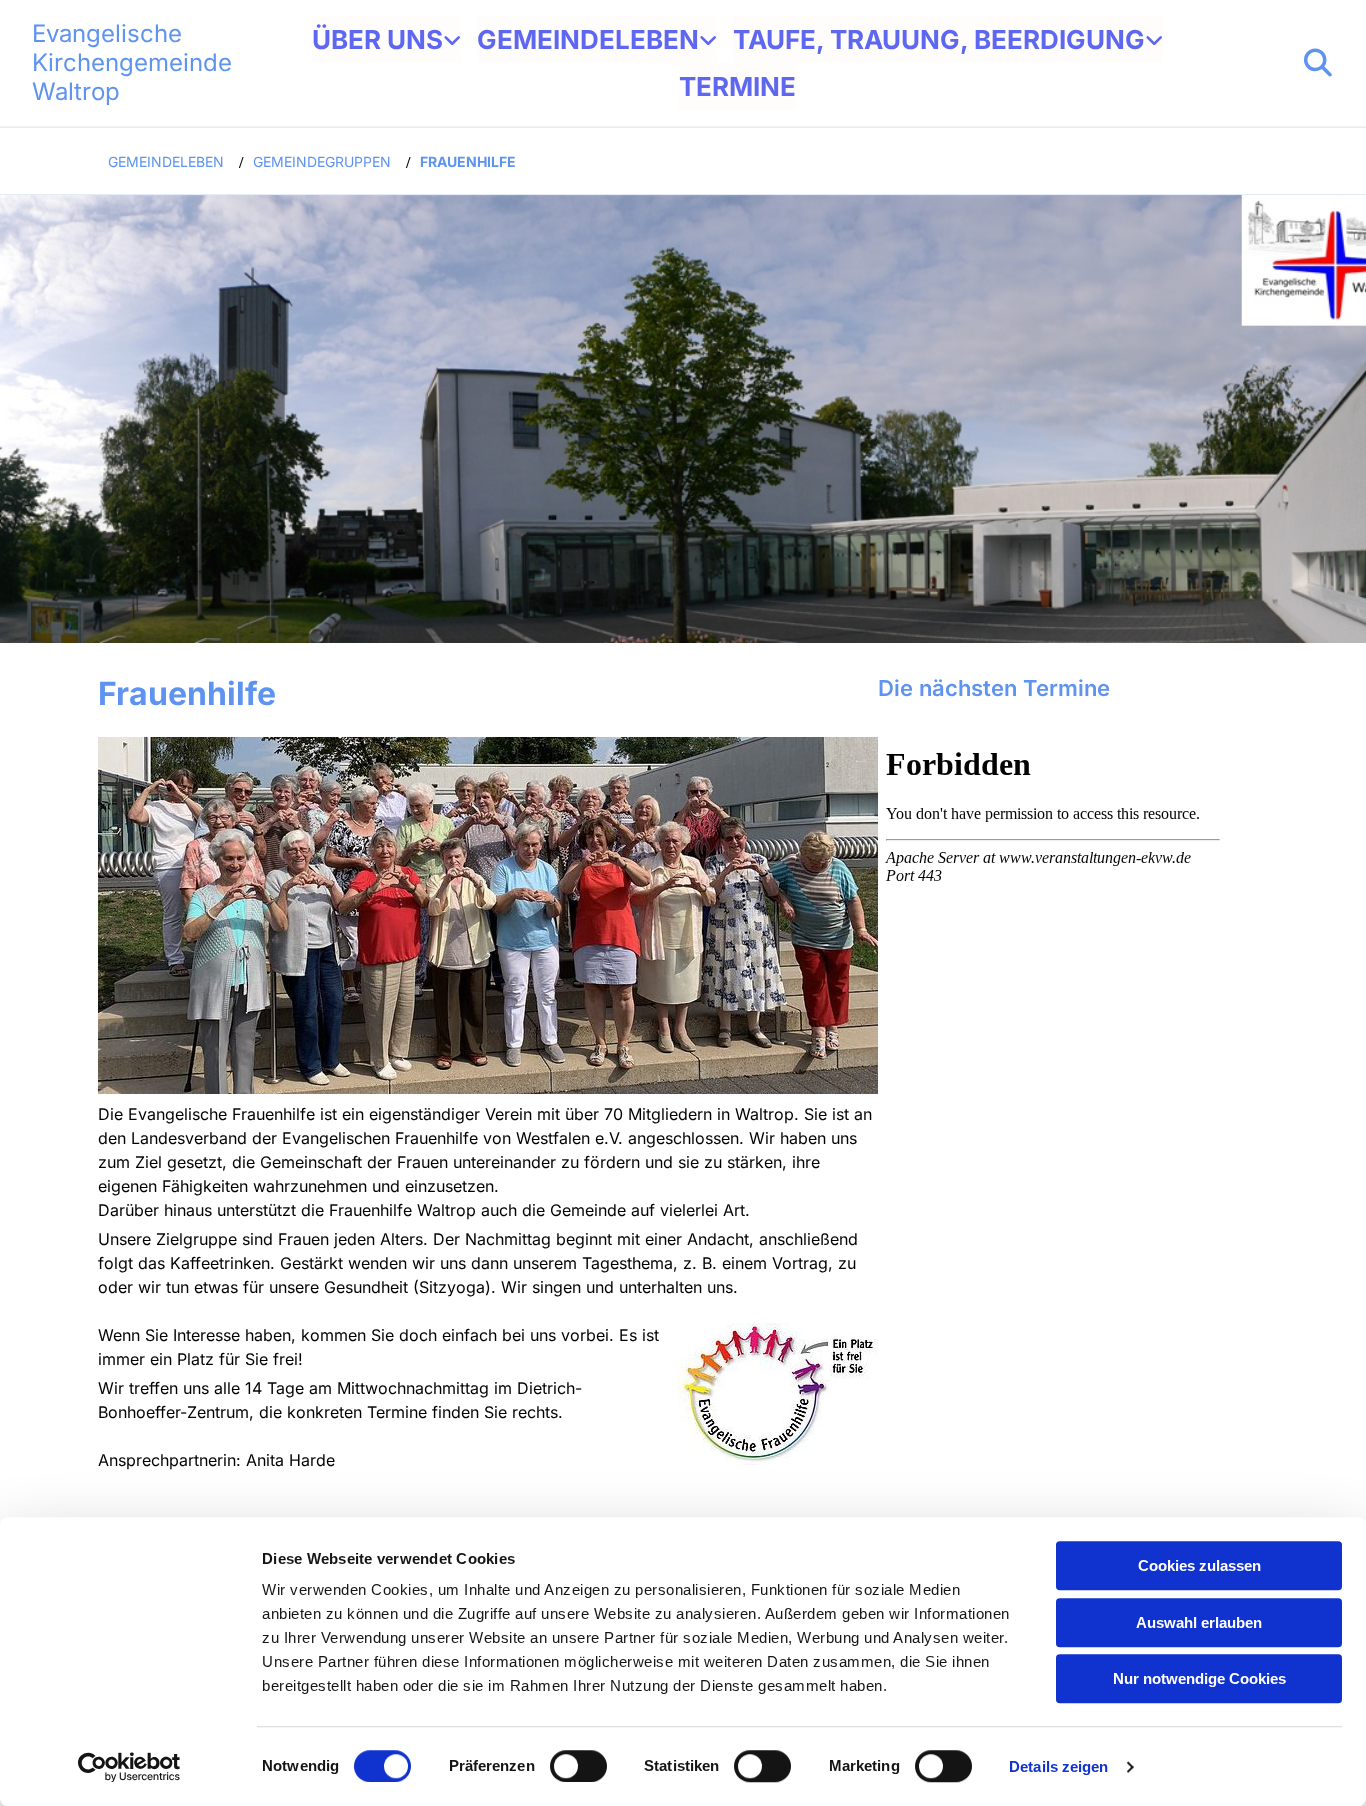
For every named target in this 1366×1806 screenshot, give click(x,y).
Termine (737, 86)
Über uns (377, 39)
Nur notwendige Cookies (1199, 1678)
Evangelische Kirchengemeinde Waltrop (132, 62)
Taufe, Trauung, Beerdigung (939, 39)
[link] (386, 39)
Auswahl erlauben (1199, 1622)
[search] (1318, 63)
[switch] (578, 1766)
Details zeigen (1058, 1766)
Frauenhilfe (468, 161)
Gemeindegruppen (322, 161)
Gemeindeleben (588, 39)
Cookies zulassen (1199, 1565)
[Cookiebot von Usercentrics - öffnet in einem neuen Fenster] (129, 1767)
